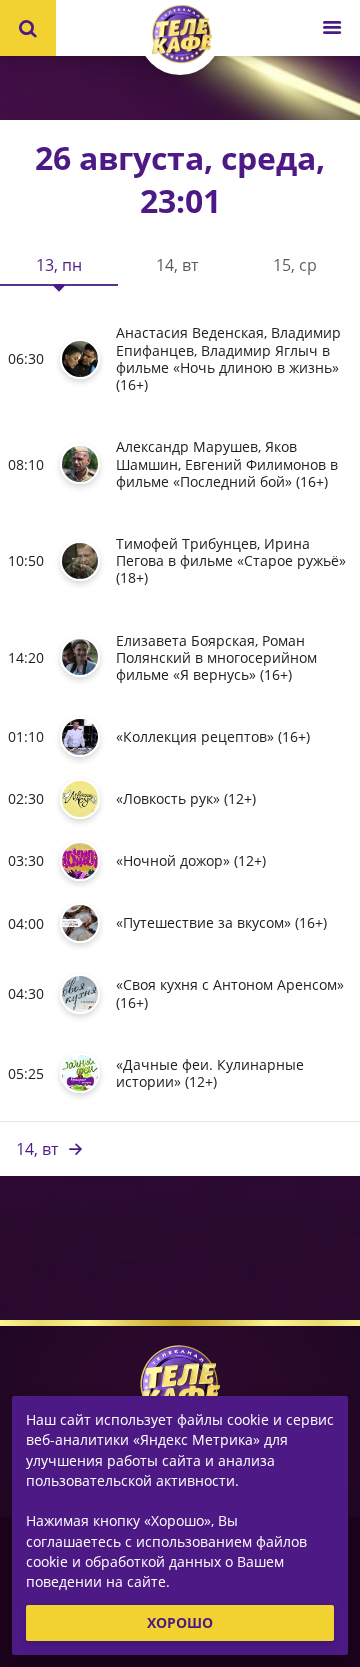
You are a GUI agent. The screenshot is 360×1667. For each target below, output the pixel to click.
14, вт (37, 1149)
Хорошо (180, 1621)
